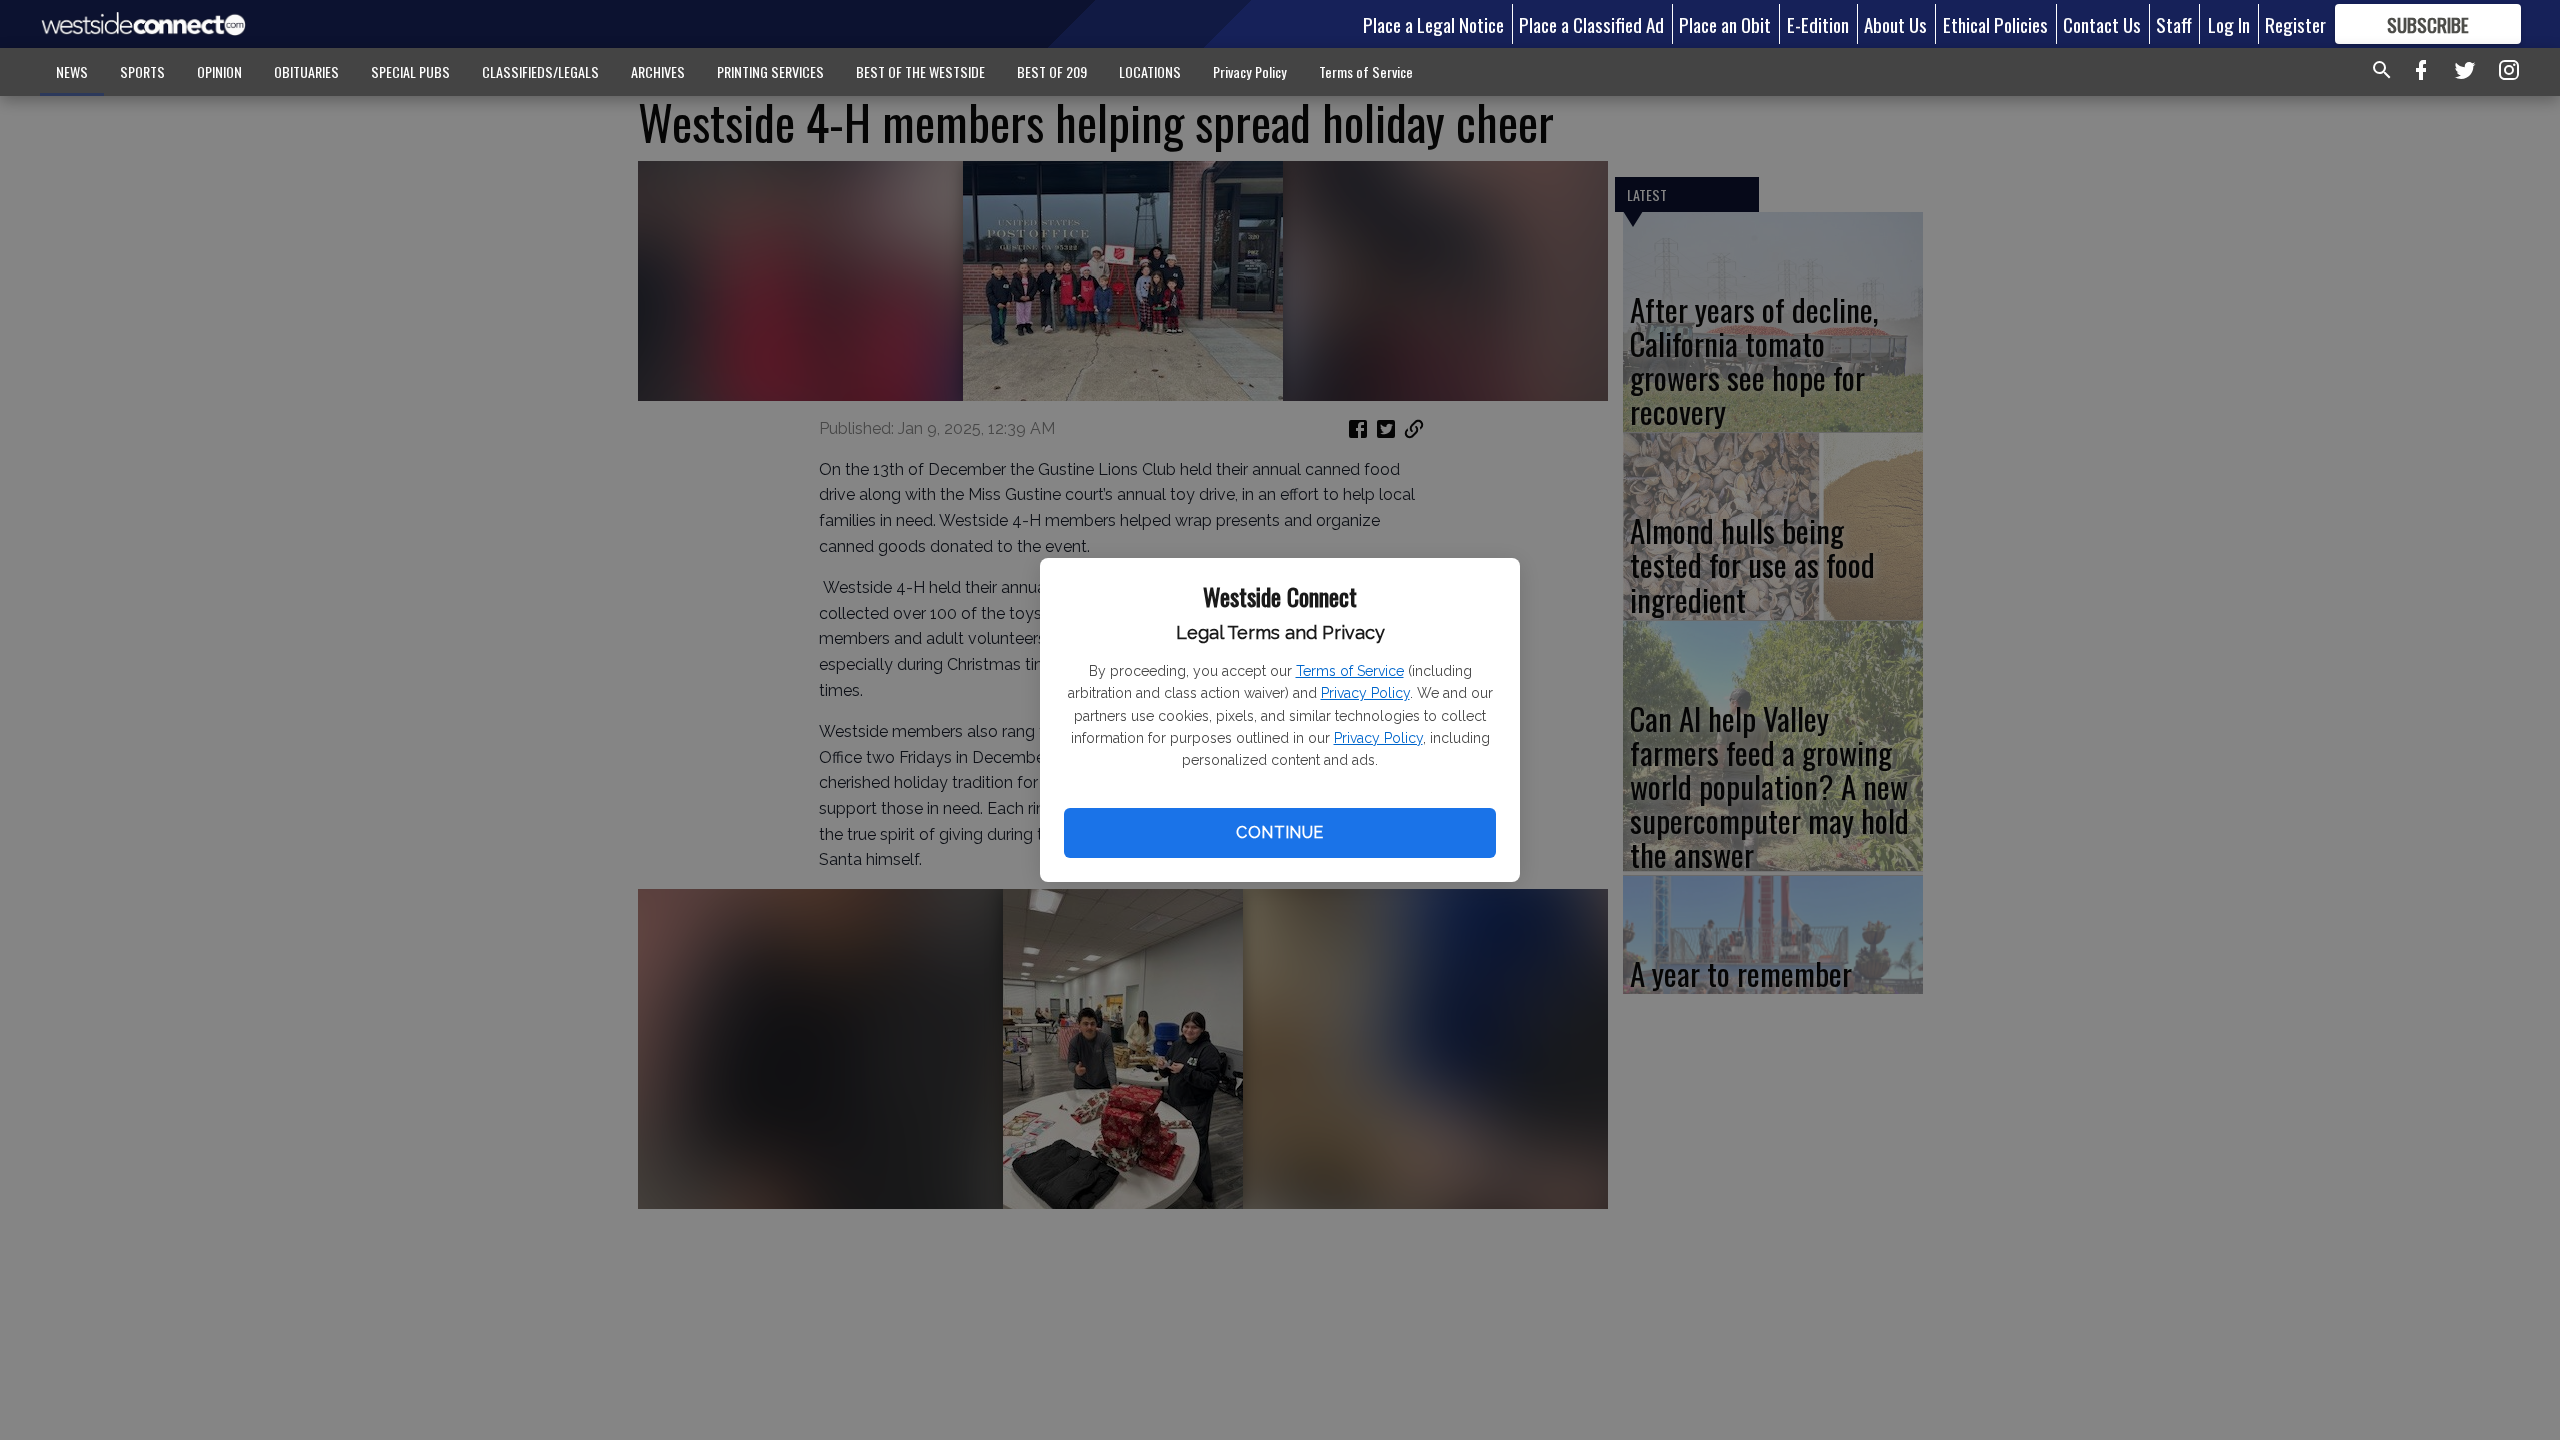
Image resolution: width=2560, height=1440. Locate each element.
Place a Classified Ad (1591, 24)
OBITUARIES (306, 71)
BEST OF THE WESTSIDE (920, 71)
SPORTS (142, 71)
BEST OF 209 (1052, 71)
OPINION (219, 71)
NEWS (72, 71)
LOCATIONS (1150, 71)
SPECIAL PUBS (410, 71)
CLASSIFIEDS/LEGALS (540, 71)
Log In (2229, 24)
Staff (2174, 24)
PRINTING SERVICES (770, 71)
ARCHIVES (658, 71)
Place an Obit (1725, 24)
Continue (1279, 832)
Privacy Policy (1365, 693)
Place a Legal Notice (1433, 24)
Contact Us (2102, 24)
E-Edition (1818, 24)
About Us (1895, 24)
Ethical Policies (1995, 24)
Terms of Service (1350, 671)
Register (2295, 24)
